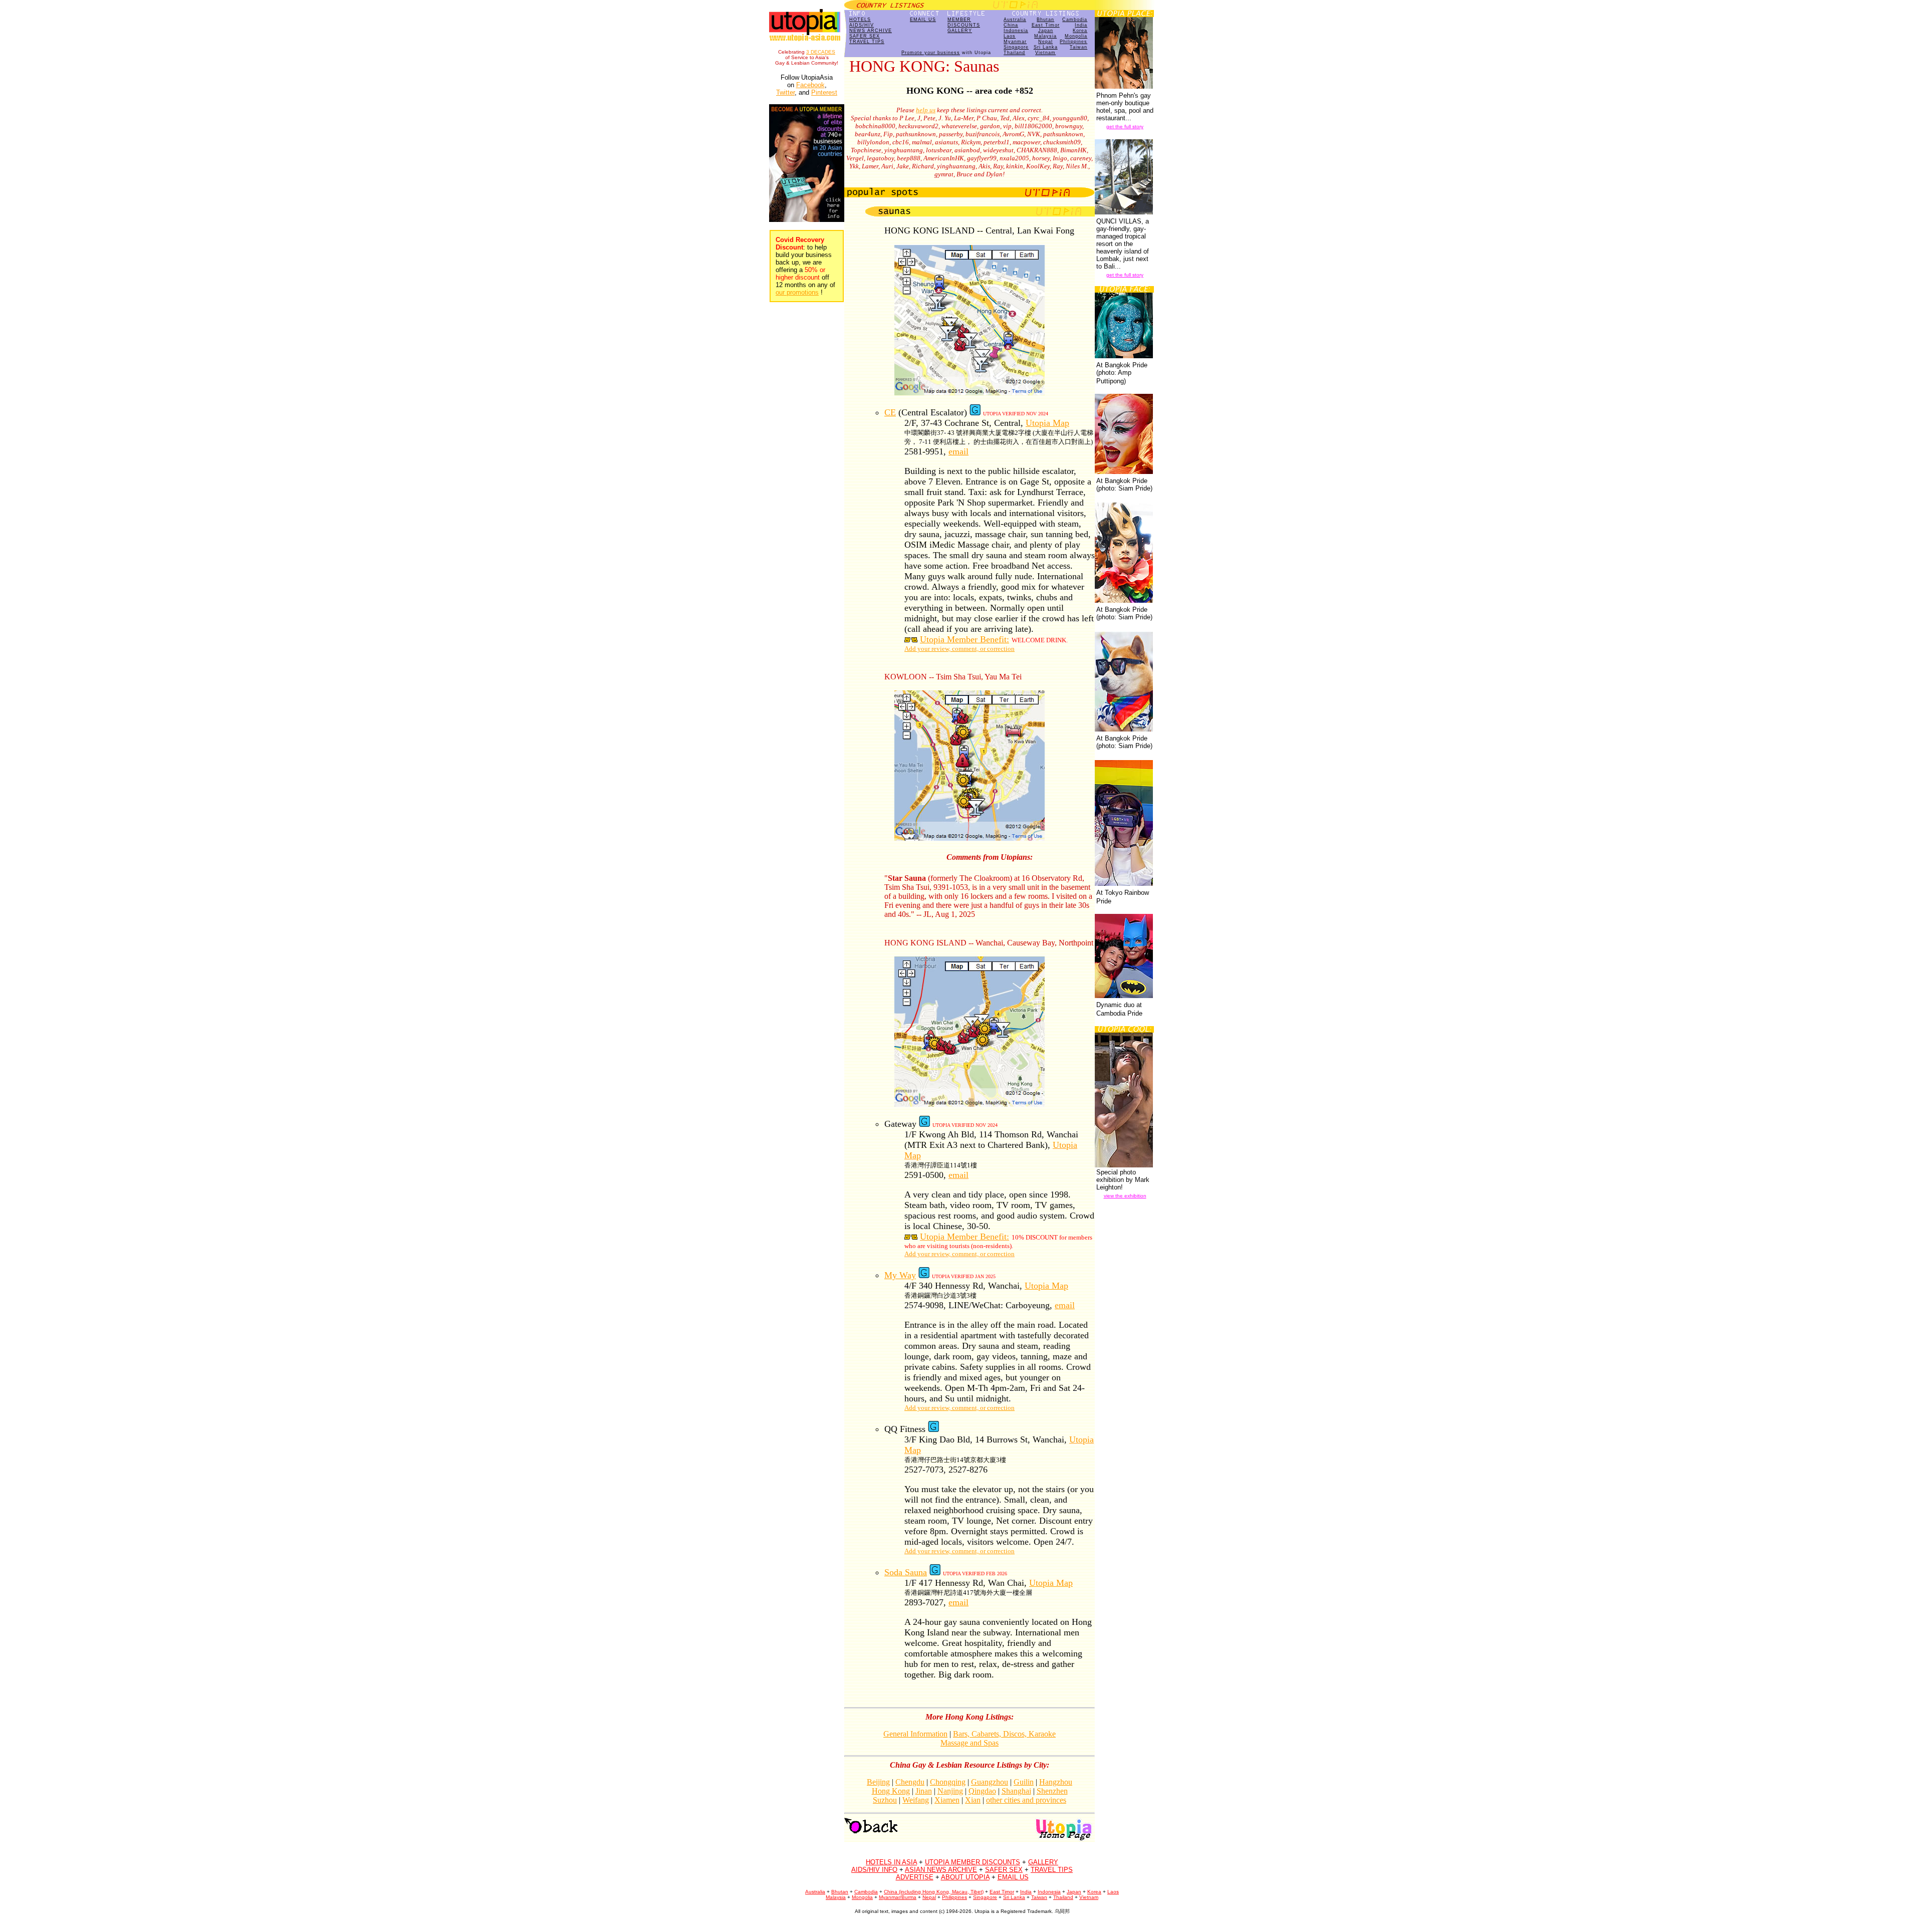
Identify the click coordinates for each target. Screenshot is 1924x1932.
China (1011, 25)
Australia (1015, 20)
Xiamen (947, 1800)
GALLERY (960, 31)
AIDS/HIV (862, 25)
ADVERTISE (915, 1877)
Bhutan (1045, 20)
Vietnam (1045, 53)
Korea (1080, 31)
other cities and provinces (1026, 1800)
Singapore (1016, 47)
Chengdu (910, 1782)
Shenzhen (1052, 1791)
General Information (915, 1734)
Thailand (1014, 53)
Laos (1010, 36)
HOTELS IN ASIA (891, 1862)
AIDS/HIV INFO (874, 1870)
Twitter (785, 92)
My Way (900, 1275)
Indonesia (1016, 31)
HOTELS (860, 20)
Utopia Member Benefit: (965, 639)
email (958, 451)
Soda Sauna (906, 1572)
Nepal (1045, 42)
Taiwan (1078, 47)
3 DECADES (821, 52)
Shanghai (1016, 1791)
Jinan (924, 1791)
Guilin (1024, 1782)
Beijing (878, 1782)
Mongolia (1076, 36)
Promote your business (931, 53)
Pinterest (824, 92)
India (1081, 25)
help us (926, 110)
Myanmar (1015, 42)
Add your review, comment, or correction (959, 649)
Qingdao (982, 1791)
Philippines (1073, 42)
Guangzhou (990, 1782)
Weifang (916, 1800)
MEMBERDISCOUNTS (964, 22)
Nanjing (950, 1791)
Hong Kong (891, 1791)
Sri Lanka (1046, 47)
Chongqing (948, 1782)
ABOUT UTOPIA (965, 1877)
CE (890, 412)
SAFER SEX (865, 36)
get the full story (1125, 127)
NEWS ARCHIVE (871, 31)
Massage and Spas (970, 1743)
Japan (1046, 31)
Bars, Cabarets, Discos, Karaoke (1004, 1734)
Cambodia (1075, 20)
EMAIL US (923, 20)
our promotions (797, 292)
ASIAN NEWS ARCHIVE (941, 1870)
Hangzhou (1056, 1782)
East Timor (1046, 25)
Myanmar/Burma (898, 1897)
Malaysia (1045, 36)
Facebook (810, 85)
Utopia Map (1047, 423)
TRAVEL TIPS (867, 42)
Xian (973, 1800)
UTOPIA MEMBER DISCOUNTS (973, 1862)
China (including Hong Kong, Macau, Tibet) (934, 1892)
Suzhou (885, 1800)
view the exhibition (1125, 1196)
